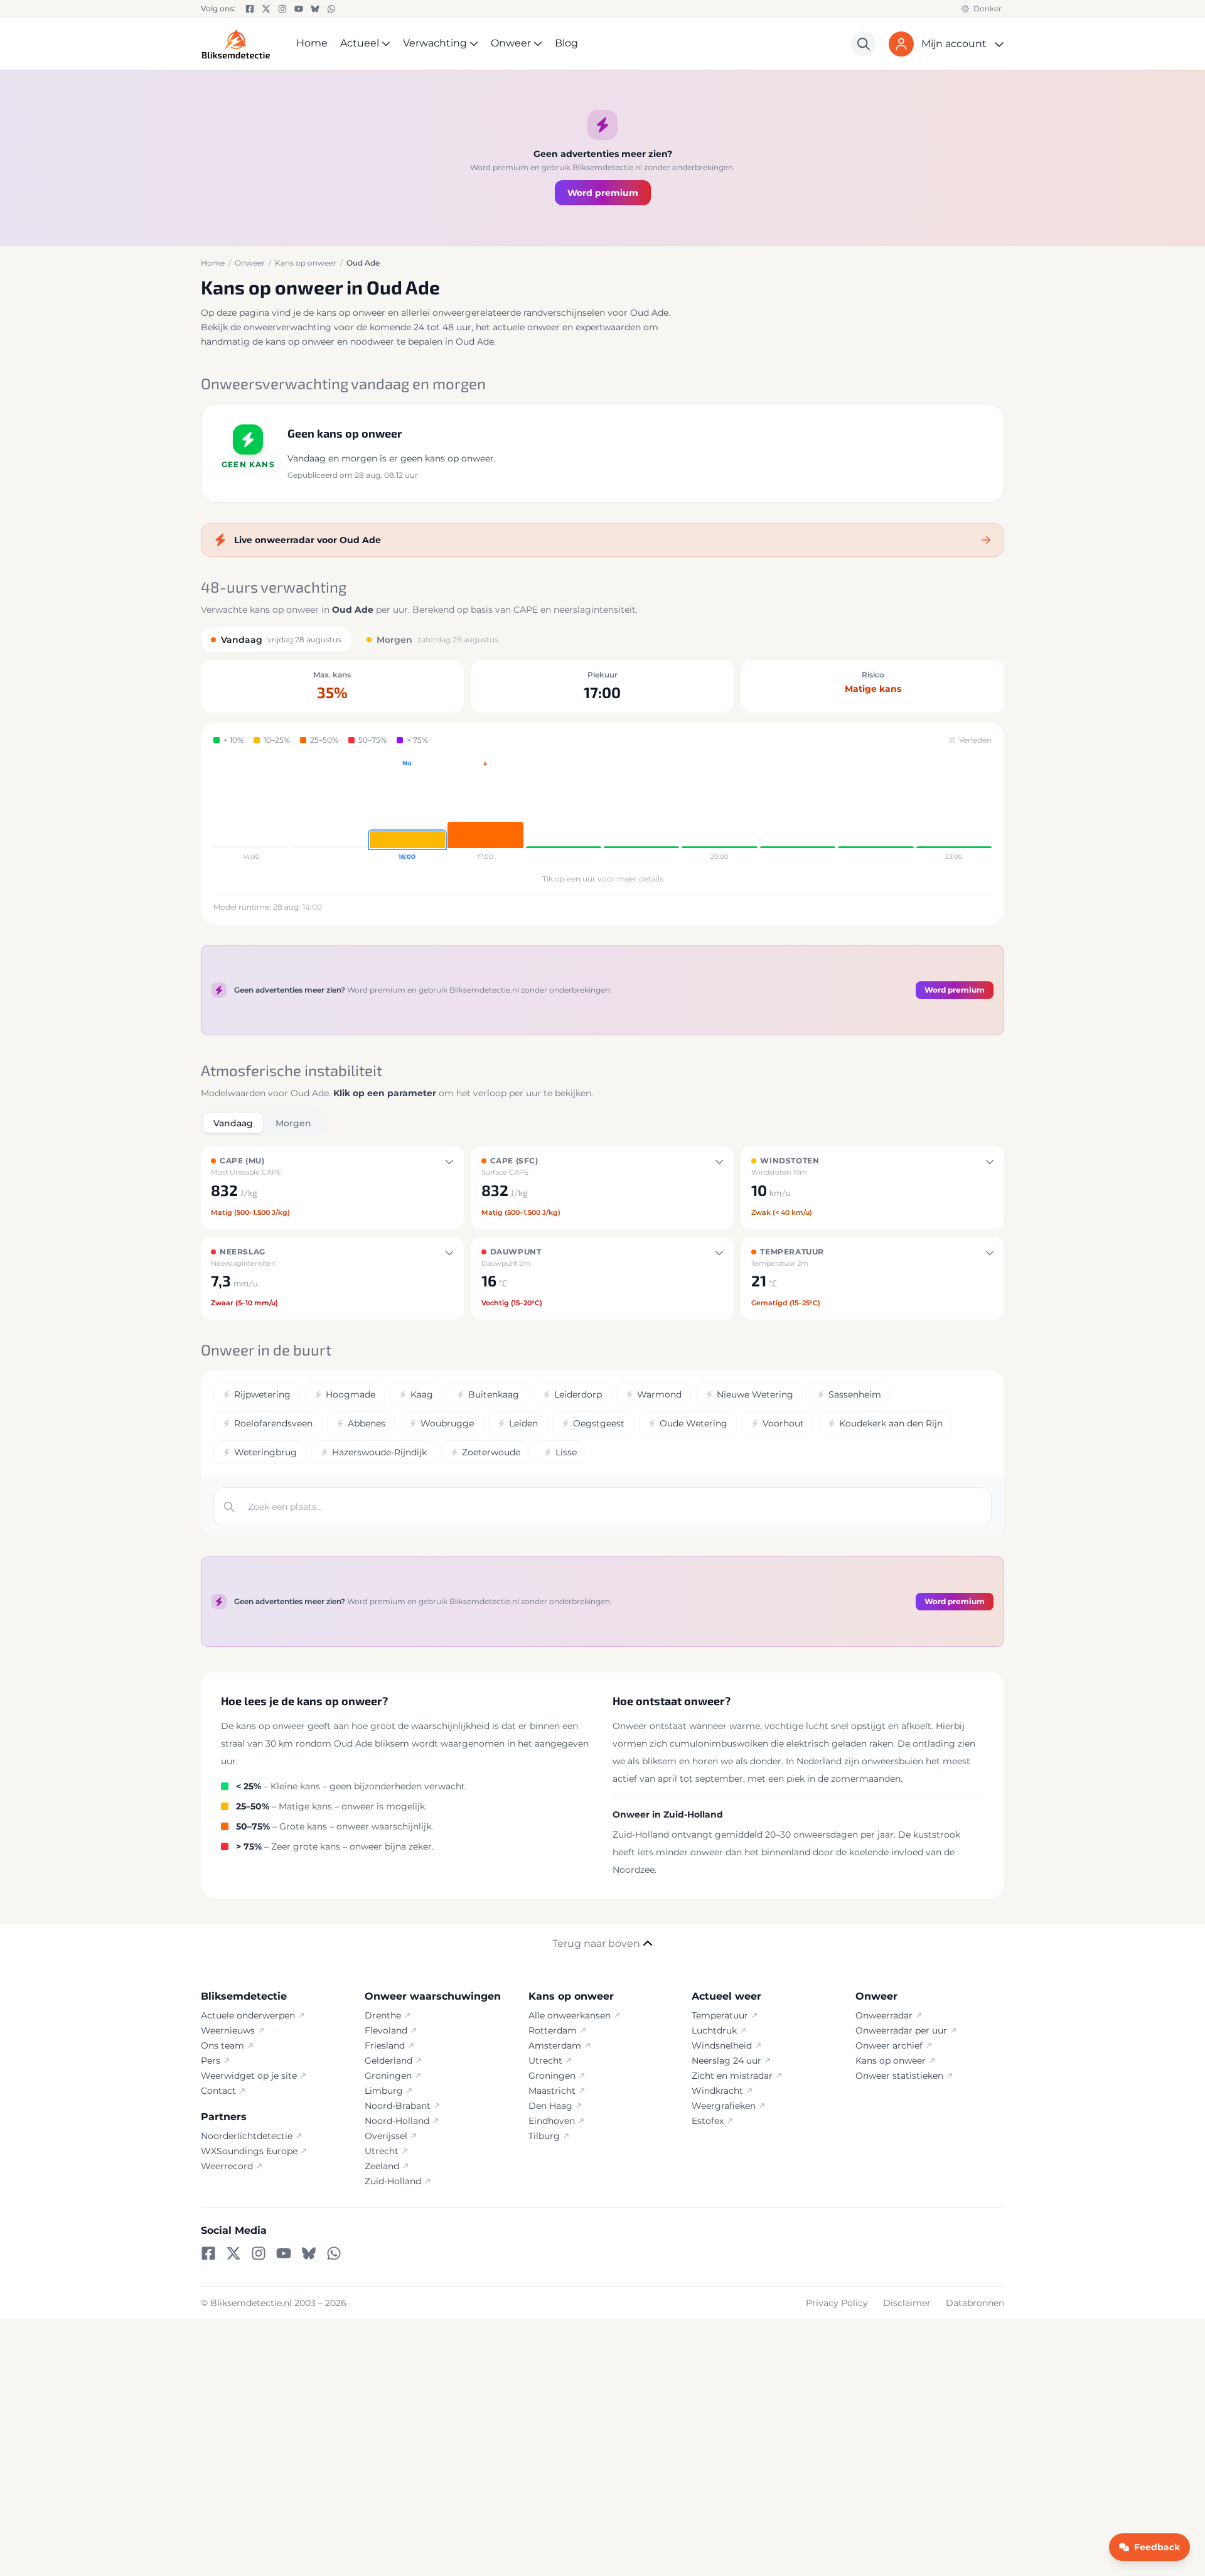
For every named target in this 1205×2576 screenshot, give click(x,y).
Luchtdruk (714, 2030)
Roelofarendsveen (273, 1423)
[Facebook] (250, 9)
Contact (218, 2091)
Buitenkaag (494, 1394)
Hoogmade (351, 1394)
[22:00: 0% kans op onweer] (876, 811)
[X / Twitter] (266, 9)
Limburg (384, 2091)
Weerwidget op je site (249, 2076)
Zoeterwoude (491, 1452)
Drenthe (383, 2015)
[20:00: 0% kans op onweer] (719, 811)
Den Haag (550, 2106)
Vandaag (233, 1123)
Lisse (566, 1452)
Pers (211, 2061)
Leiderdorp (578, 1394)
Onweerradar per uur (901, 2030)
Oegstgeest (599, 1423)
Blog (566, 43)
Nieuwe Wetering (755, 1394)
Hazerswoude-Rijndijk (379, 1452)
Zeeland (382, 2166)
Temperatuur (720, 2015)
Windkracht (717, 2091)
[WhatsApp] (331, 9)
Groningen (388, 2076)
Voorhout (783, 1423)
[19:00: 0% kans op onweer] (641, 811)
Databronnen (975, 2303)
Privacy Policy (837, 2303)
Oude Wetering (694, 1423)
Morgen (293, 1123)
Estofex (708, 2121)
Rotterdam (553, 2030)
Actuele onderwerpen (248, 2015)
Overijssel (386, 2136)
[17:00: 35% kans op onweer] (485, 811)
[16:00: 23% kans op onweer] (407, 811)
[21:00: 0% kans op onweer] (798, 811)
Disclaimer (907, 2303)
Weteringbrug (265, 1452)
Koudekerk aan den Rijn (891, 1423)
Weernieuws (228, 2030)
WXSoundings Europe (249, 2151)
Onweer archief (889, 2045)
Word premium (603, 193)
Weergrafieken (724, 2106)
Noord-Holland (397, 2121)
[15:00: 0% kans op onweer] (329, 811)
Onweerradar (884, 2015)
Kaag (422, 1394)
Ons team (222, 2045)
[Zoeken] (864, 44)
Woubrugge (447, 1423)
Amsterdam (555, 2045)
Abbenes (367, 1423)
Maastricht (552, 2091)
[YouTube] (299, 9)
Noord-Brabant (398, 2106)
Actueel (360, 43)
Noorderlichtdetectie (247, 2136)
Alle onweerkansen (570, 2015)
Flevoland (386, 2030)
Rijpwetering (262, 1394)
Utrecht (382, 2151)
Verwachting (435, 43)
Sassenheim (855, 1394)
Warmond (659, 1394)
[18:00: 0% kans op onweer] (564, 811)
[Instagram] (282, 9)
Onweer (511, 43)
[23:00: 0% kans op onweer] (954, 811)
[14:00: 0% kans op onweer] (251, 811)
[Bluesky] (315, 9)
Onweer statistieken (899, 2076)
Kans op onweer (891, 2061)
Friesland (385, 2045)
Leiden (523, 1423)
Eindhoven (552, 2121)
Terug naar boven (596, 1943)
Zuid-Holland (393, 2181)
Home (312, 43)
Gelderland (388, 2061)
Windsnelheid (722, 2045)
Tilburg (544, 2136)
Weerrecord (227, 2166)
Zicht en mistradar (732, 2076)
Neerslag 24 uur (726, 2061)
